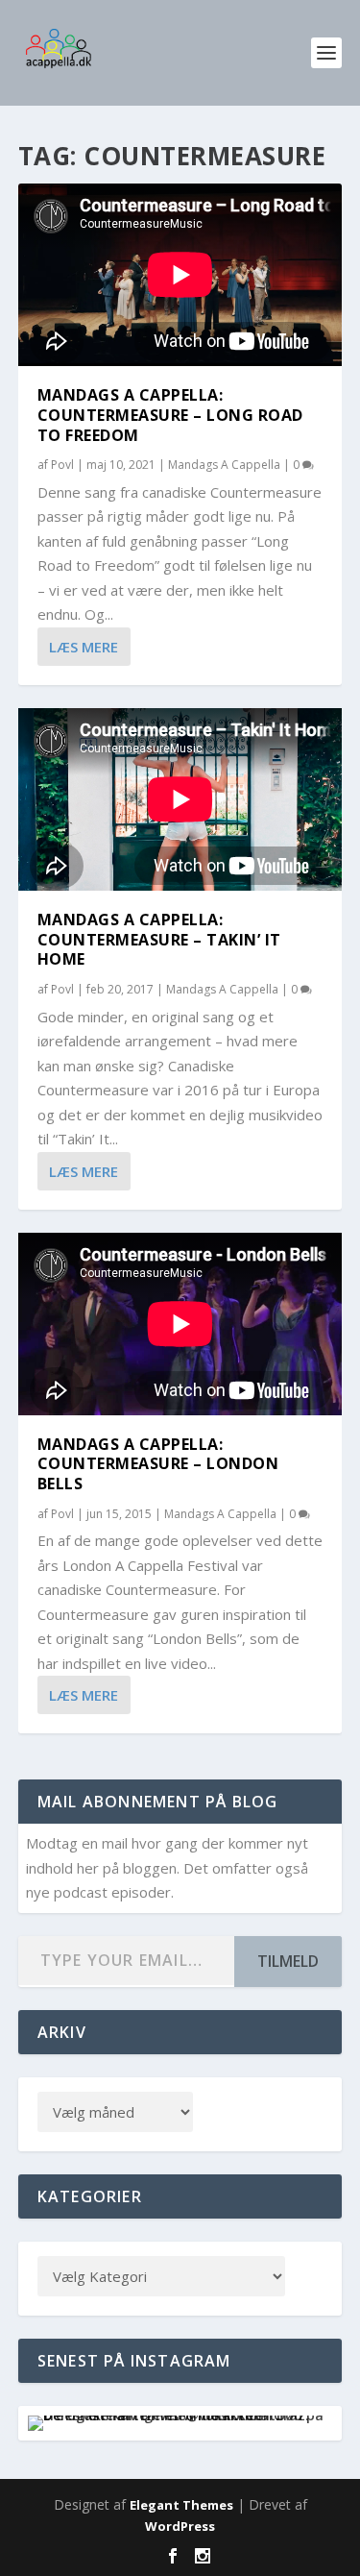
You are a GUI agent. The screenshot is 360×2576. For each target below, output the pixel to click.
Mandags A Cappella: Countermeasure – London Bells (158, 1464)
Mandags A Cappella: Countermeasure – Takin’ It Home (159, 940)
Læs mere (84, 647)
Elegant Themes (181, 2505)
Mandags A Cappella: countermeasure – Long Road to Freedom (170, 415)
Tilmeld (288, 1961)
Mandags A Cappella (224, 465)
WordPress (180, 2526)
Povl (62, 465)
